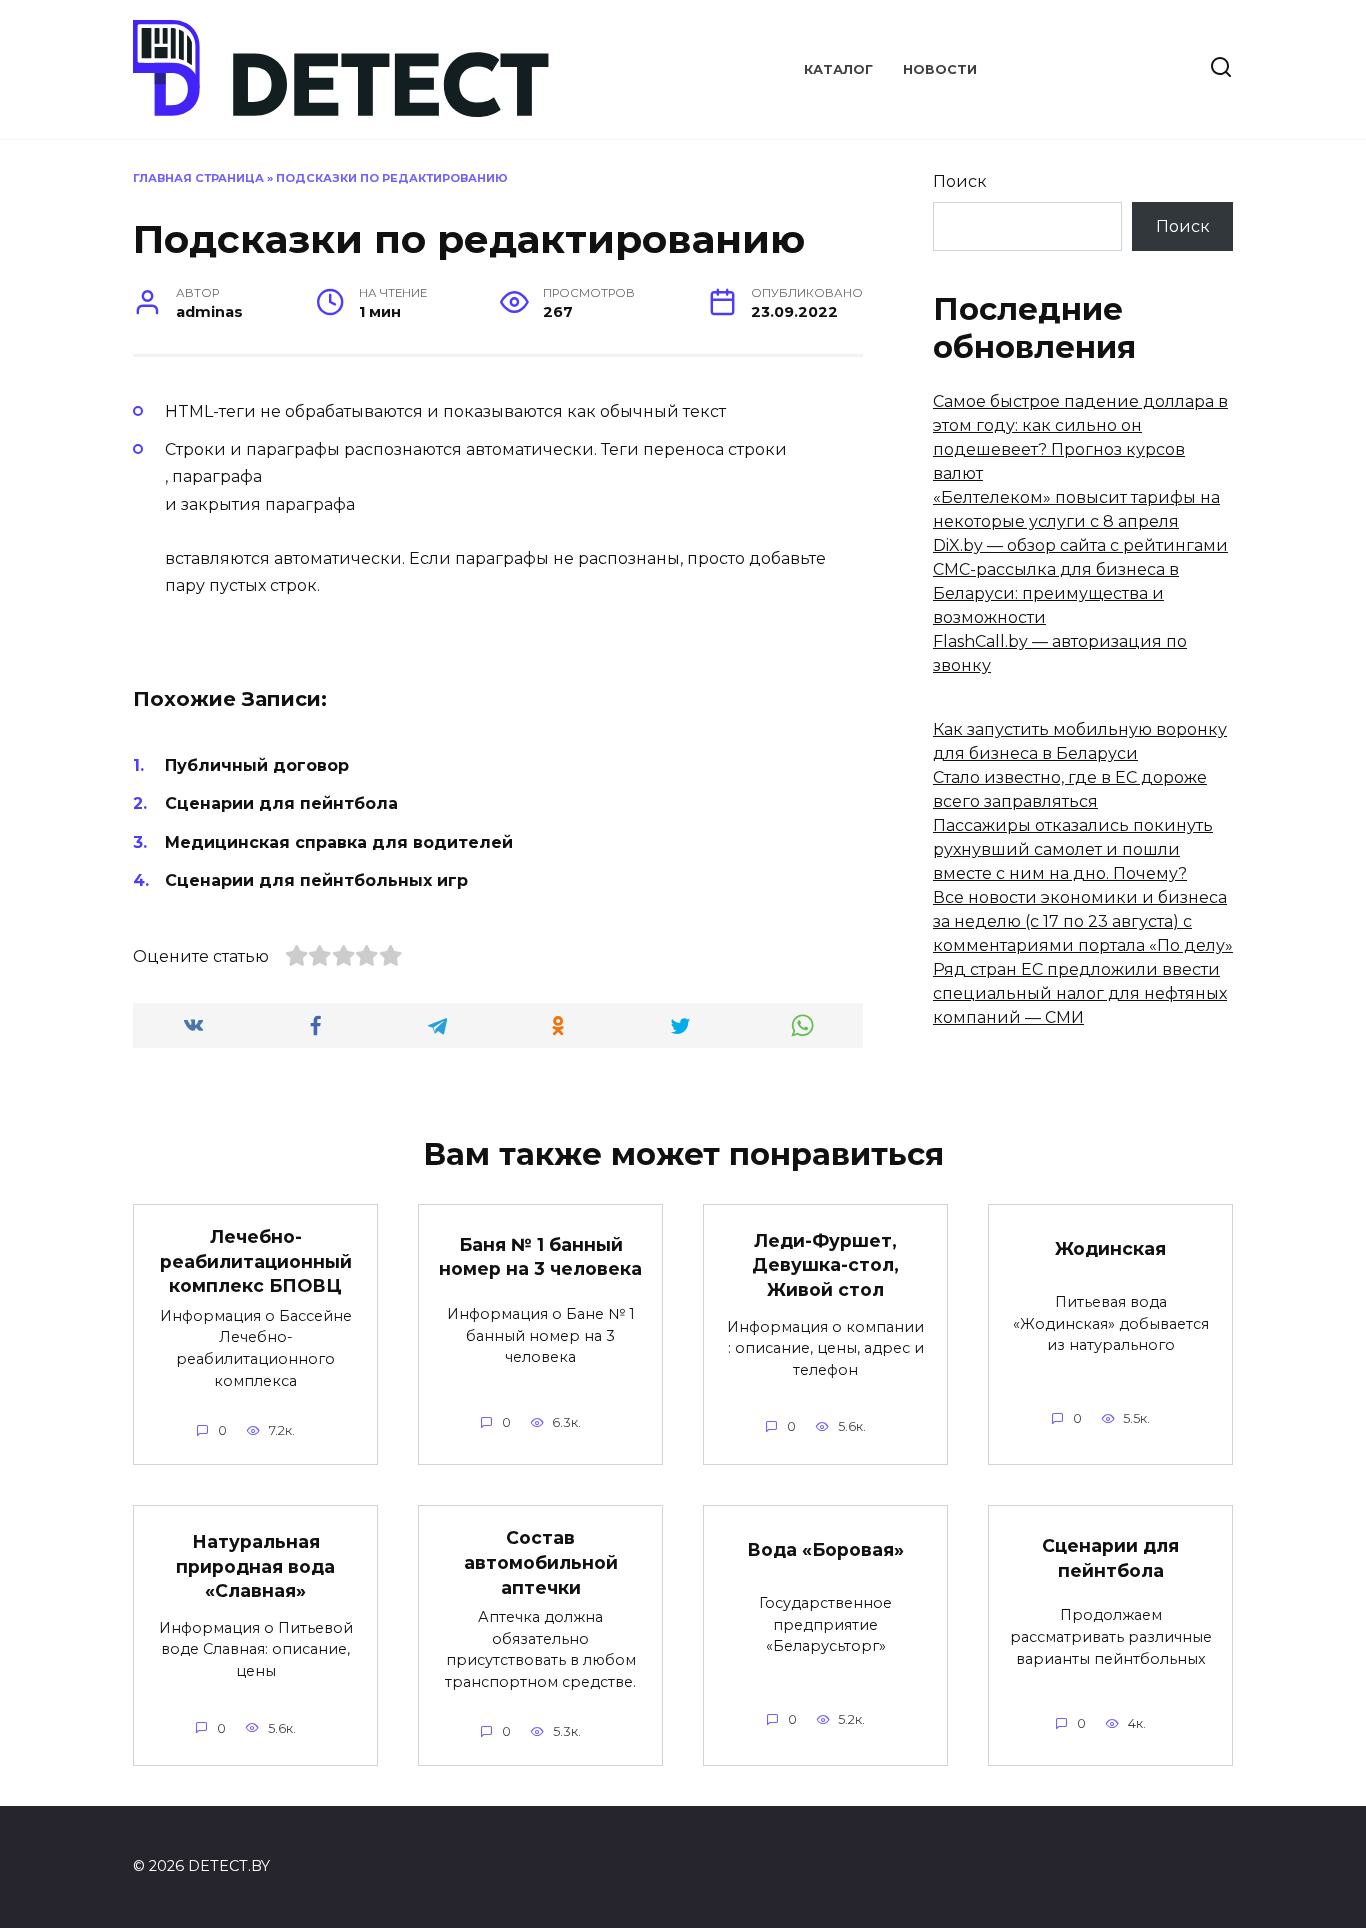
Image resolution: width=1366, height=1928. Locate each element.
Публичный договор (257, 765)
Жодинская (1110, 1248)
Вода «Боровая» (825, 1549)
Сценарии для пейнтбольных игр (316, 880)
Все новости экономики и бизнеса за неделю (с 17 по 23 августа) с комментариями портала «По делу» (1083, 921)
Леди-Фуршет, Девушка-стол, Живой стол (825, 1264)
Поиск (960, 181)
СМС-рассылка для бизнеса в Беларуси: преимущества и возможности (1056, 593)
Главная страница (198, 178)
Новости (940, 69)
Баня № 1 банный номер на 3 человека (540, 1257)
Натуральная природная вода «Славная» (255, 1566)
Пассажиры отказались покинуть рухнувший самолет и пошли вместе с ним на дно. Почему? (1073, 849)
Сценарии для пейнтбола (281, 803)
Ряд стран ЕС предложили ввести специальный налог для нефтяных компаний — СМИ (1080, 993)
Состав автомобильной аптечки (541, 1562)
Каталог (838, 69)
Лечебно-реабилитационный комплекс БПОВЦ (256, 1261)
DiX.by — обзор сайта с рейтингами (1080, 545)
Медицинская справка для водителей (339, 842)
